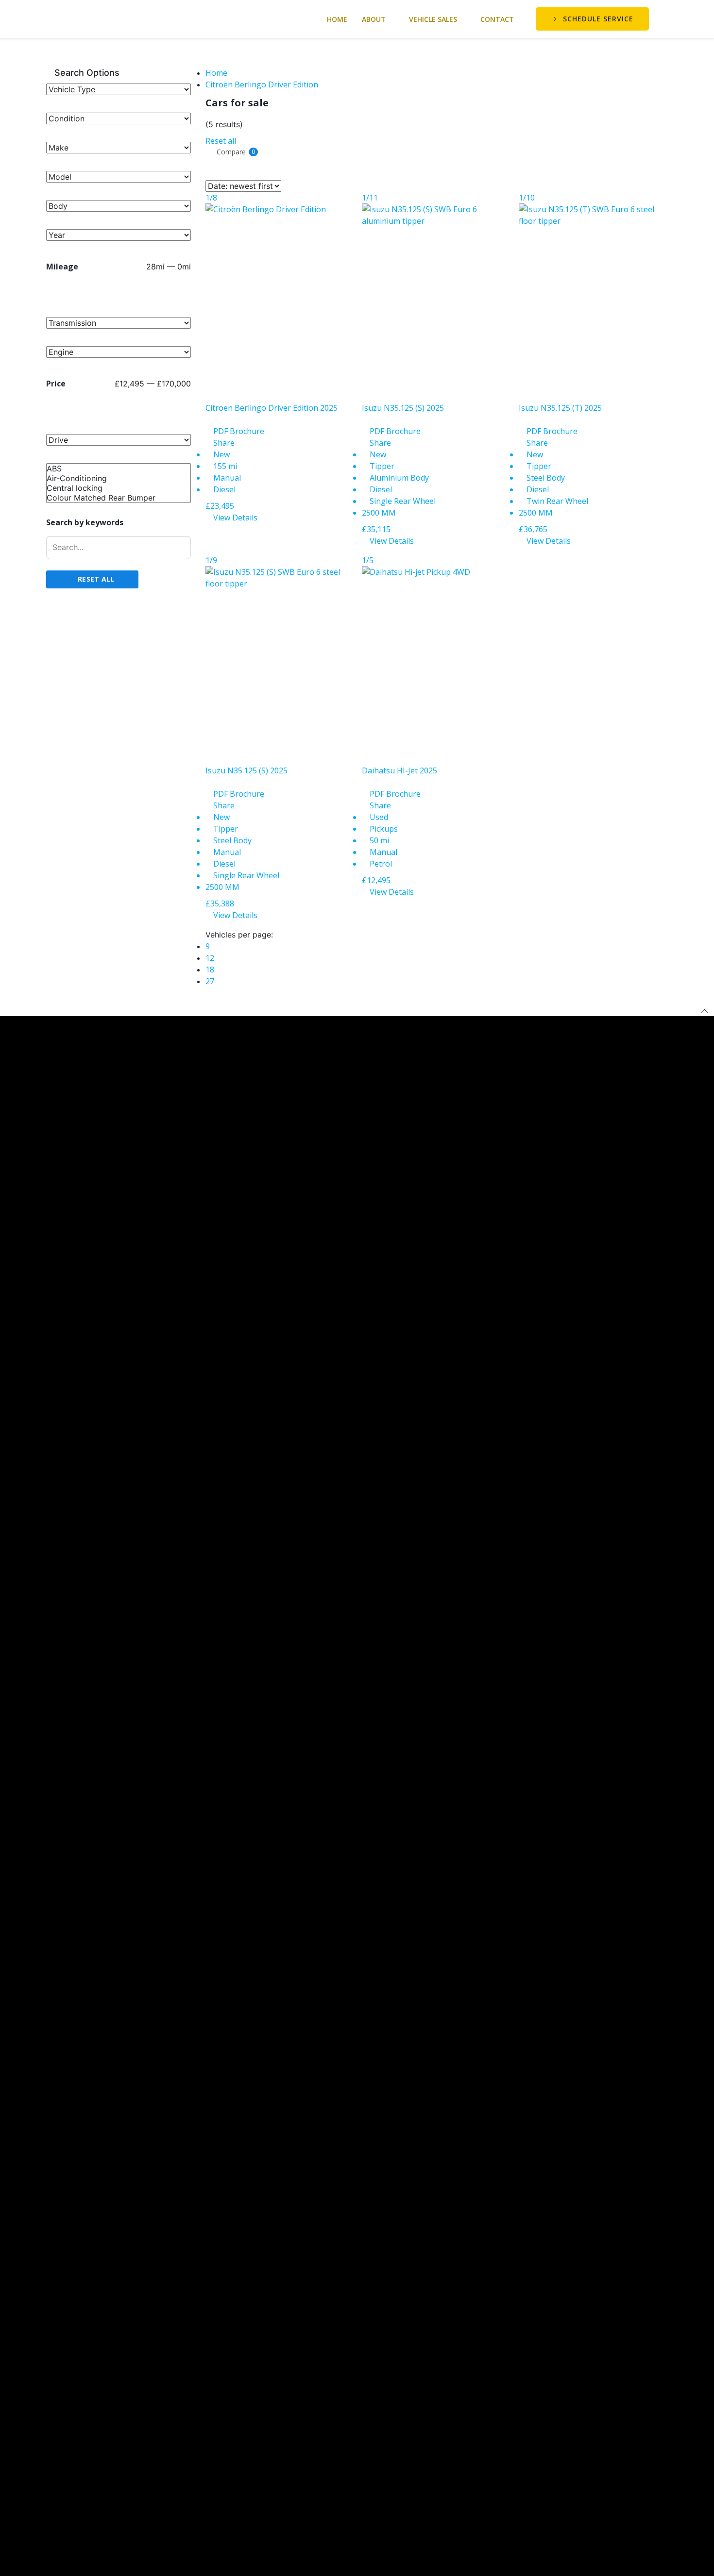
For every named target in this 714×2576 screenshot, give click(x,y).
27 (210, 981)
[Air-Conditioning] (119, 478)
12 (210, 958)
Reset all (221, 141)
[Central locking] (119, 488)
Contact (497, 19)
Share (223, 443)
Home (337, 19)
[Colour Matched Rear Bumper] (119, 498)
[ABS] (119, 468)
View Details (234, 518)
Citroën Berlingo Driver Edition (262, 84)
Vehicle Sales (433, 19)
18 (210, 970)
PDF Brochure (238, 431)
